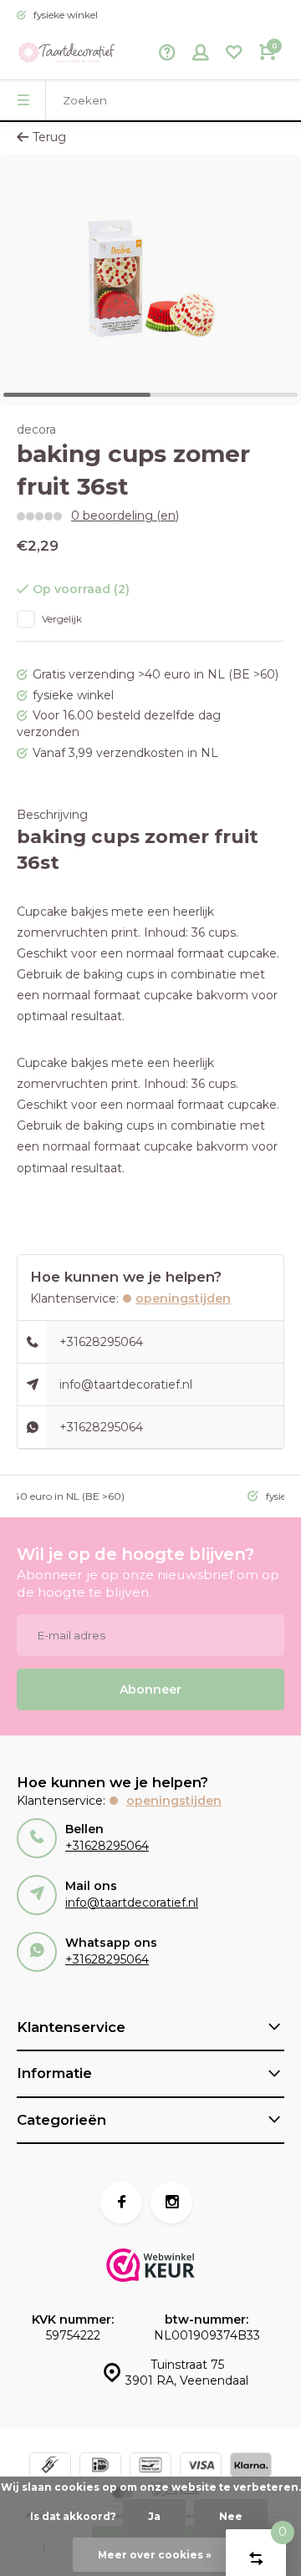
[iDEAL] (100, 2467)
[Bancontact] (150, 2467)
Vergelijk (62, 619)
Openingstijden (183, 1298)
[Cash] (50, 2467)
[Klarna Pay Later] (251, 2467)
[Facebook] (121, 2203)
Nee (231, 2516)
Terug (49, 137)
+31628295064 (101, 1342)
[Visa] (201, 2467)
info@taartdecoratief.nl (126, 1385)
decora (36, 429)
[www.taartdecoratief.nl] (67, 54)
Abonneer (150, 1689)
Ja (154, 2516)
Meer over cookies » (155, 2555)
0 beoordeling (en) (125, 516)
